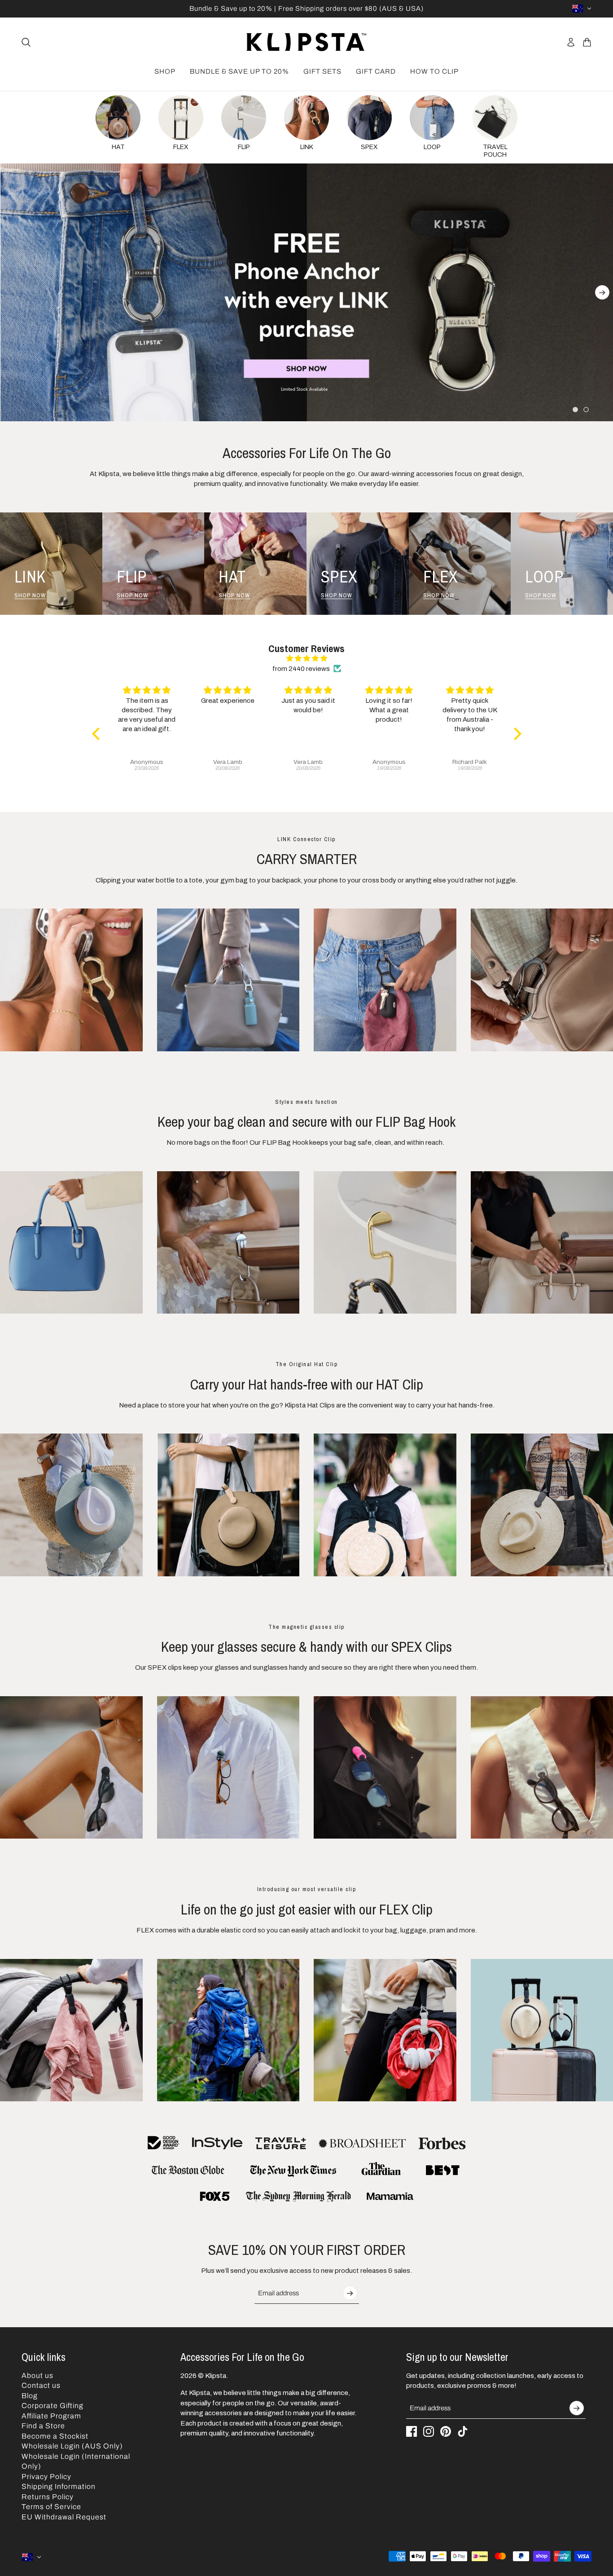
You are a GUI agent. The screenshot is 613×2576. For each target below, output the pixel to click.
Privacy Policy (46, 2477)
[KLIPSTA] (306, 42)
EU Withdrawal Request (64, 2517)
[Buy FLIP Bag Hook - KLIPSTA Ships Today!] (228, 1243)
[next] (602, 292)
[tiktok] (463, 2431)
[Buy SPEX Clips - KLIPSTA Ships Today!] (228, 1768)
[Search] (26, 42)
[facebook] (412, 2431)
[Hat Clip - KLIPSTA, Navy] (228, 1505)
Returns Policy (48, 2497)
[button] (98, 734)
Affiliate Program (51, 2416)
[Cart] (587, 42)
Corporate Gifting (53, 2406)
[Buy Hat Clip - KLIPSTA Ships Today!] (385, 1505)
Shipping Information (59, 2486)
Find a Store (43, 2426)
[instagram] (429, 2431)
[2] (586, 410)
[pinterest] (446, 2431)
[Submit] (350, 2293)
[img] (307, 659)
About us (37, 2375)
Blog (30, 2396)
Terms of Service (51, 2507)
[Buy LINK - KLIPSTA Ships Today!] (228, 980)
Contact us (41, 2385)
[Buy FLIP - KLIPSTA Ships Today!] (385, 1243)
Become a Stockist (55, 2436)
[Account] (571, 42)
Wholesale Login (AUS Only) (72, 2446)
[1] (575, 410)
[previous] (11, 292)
